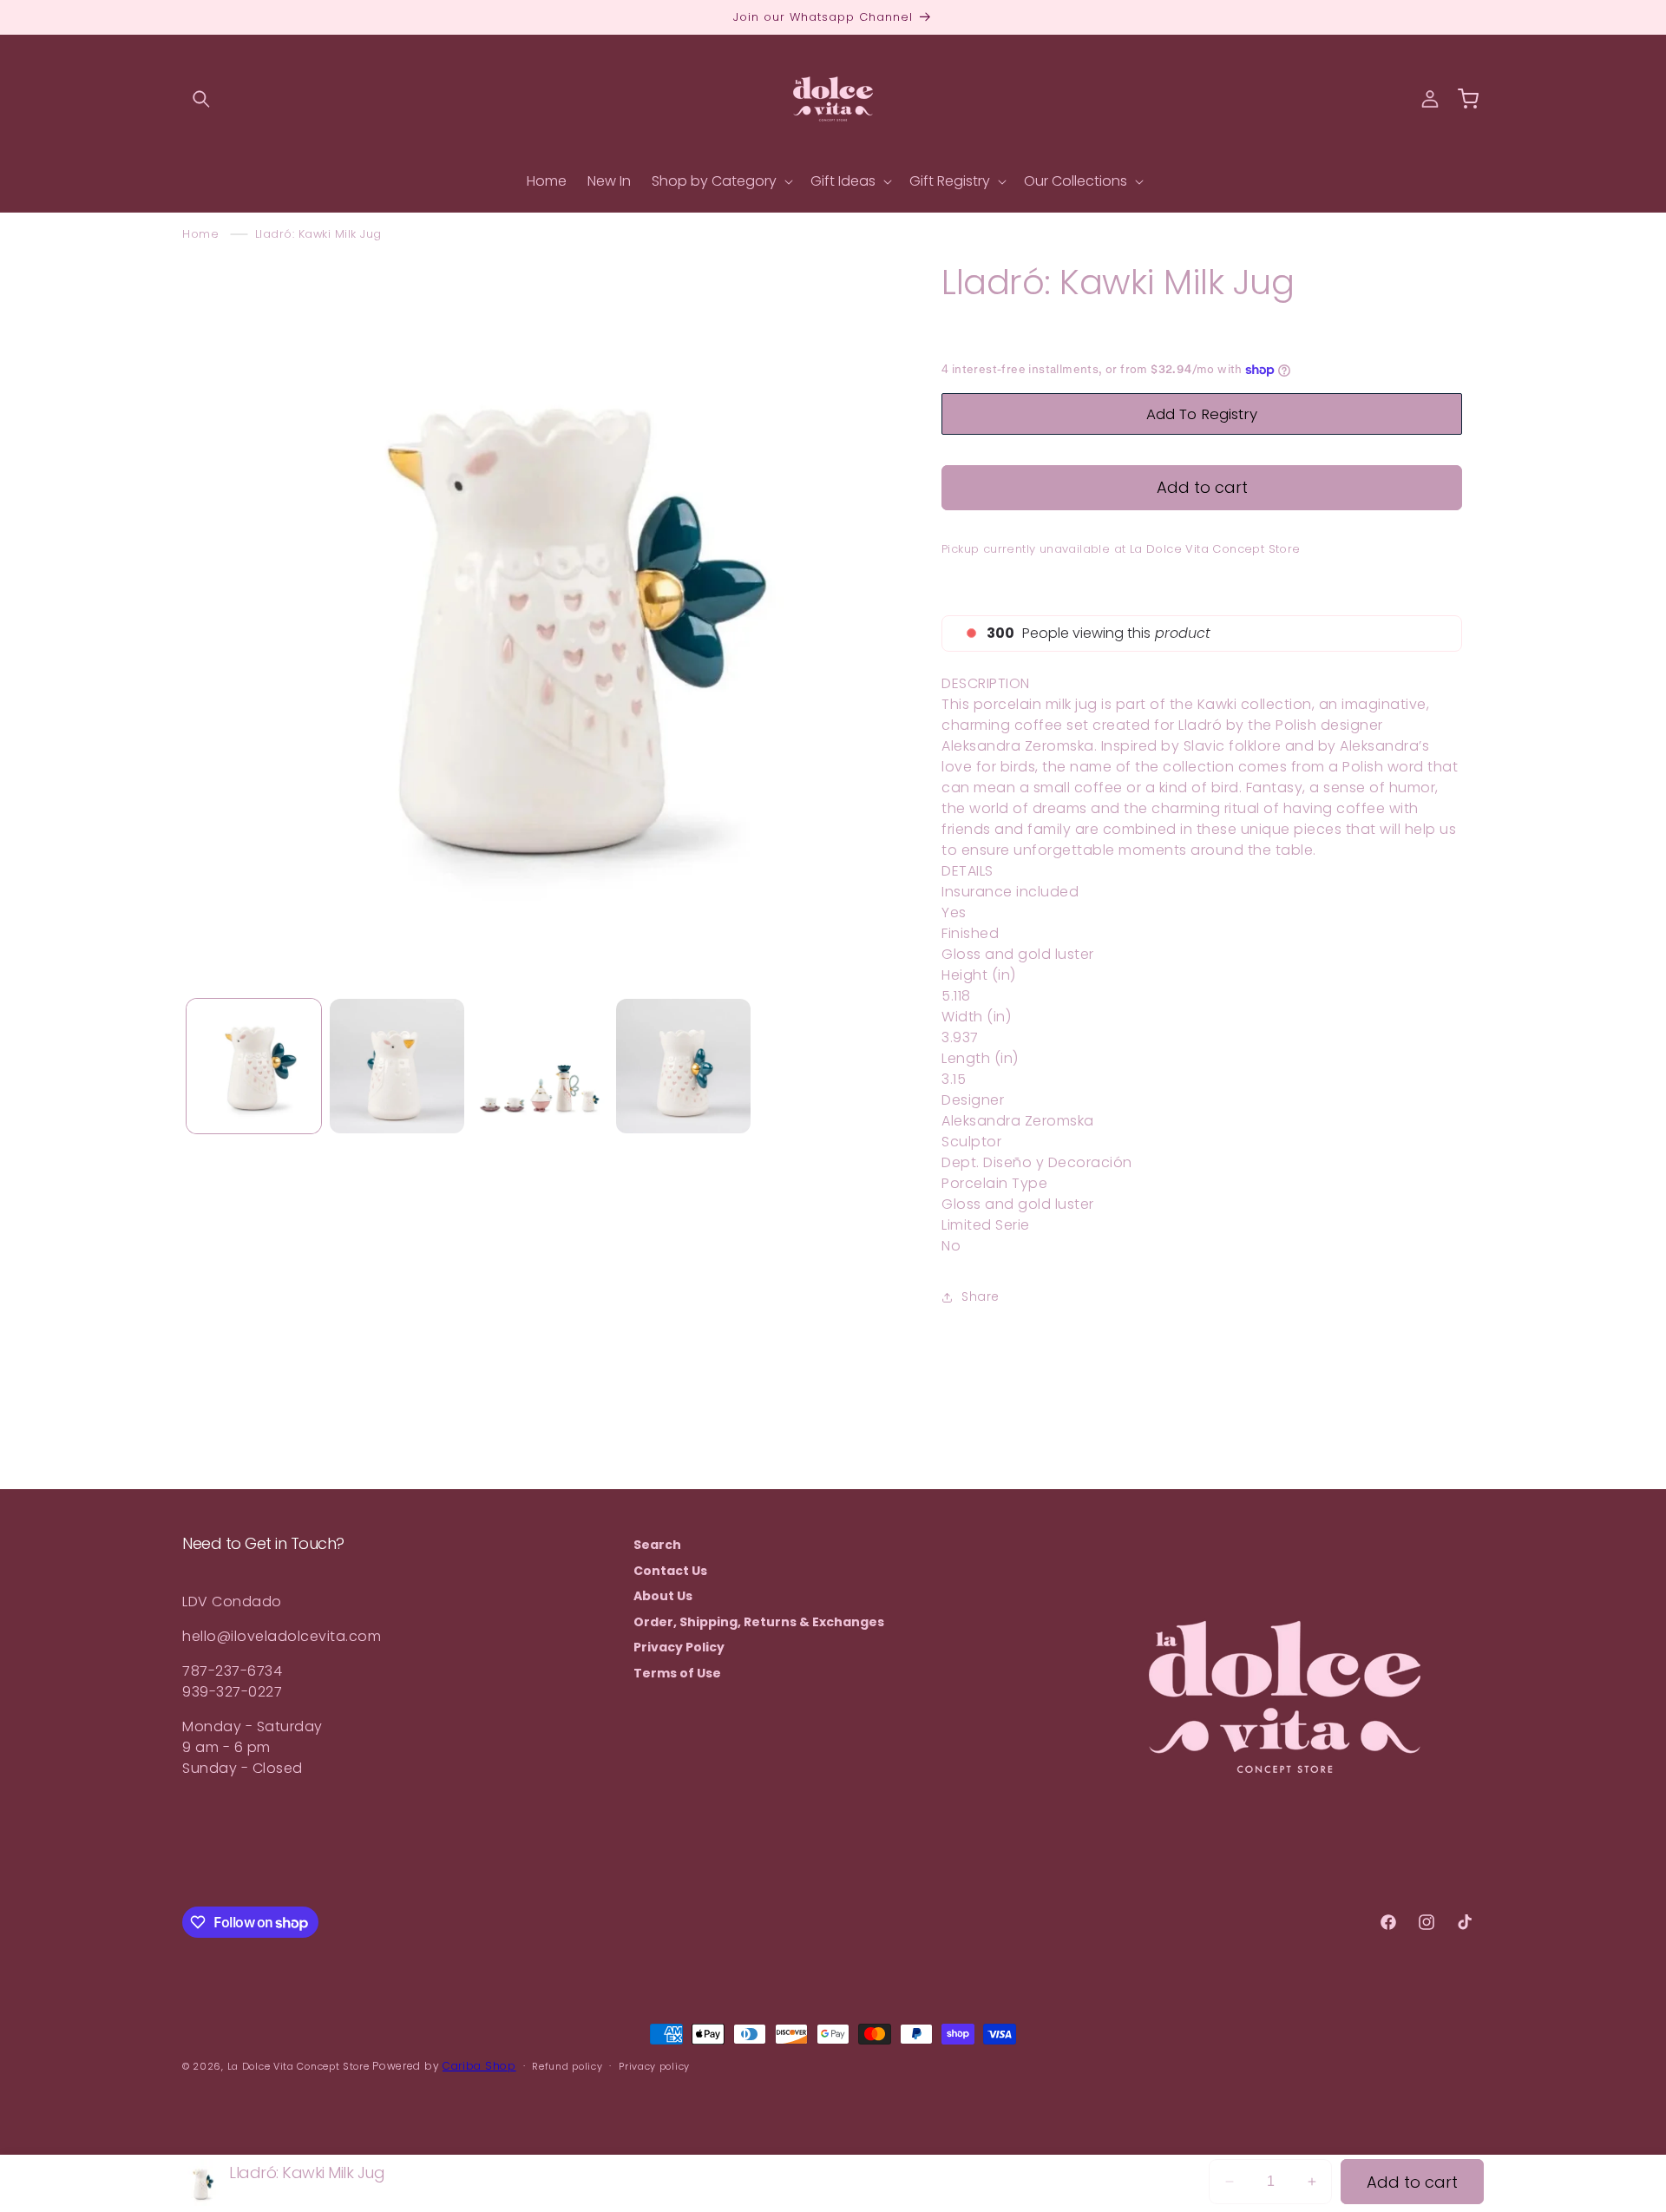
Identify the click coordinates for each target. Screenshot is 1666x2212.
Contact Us (670, 1571)
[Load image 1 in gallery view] (254, 1066)
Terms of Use (677, 1673)
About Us (663, 1596)
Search (657, 1545)
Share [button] (981, 1296)
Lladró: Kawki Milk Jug (318, 234)
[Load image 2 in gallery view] (397, 1066)
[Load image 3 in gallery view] (540, 1066)
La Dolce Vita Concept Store (298, 2066)
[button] (201, 99)
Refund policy (567, 2066)
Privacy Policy (679, 1647)
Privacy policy (654, 2066)
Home (200, 234)
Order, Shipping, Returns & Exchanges (759, 1622)
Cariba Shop (479, 2066)
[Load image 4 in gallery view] (683, 1066)
